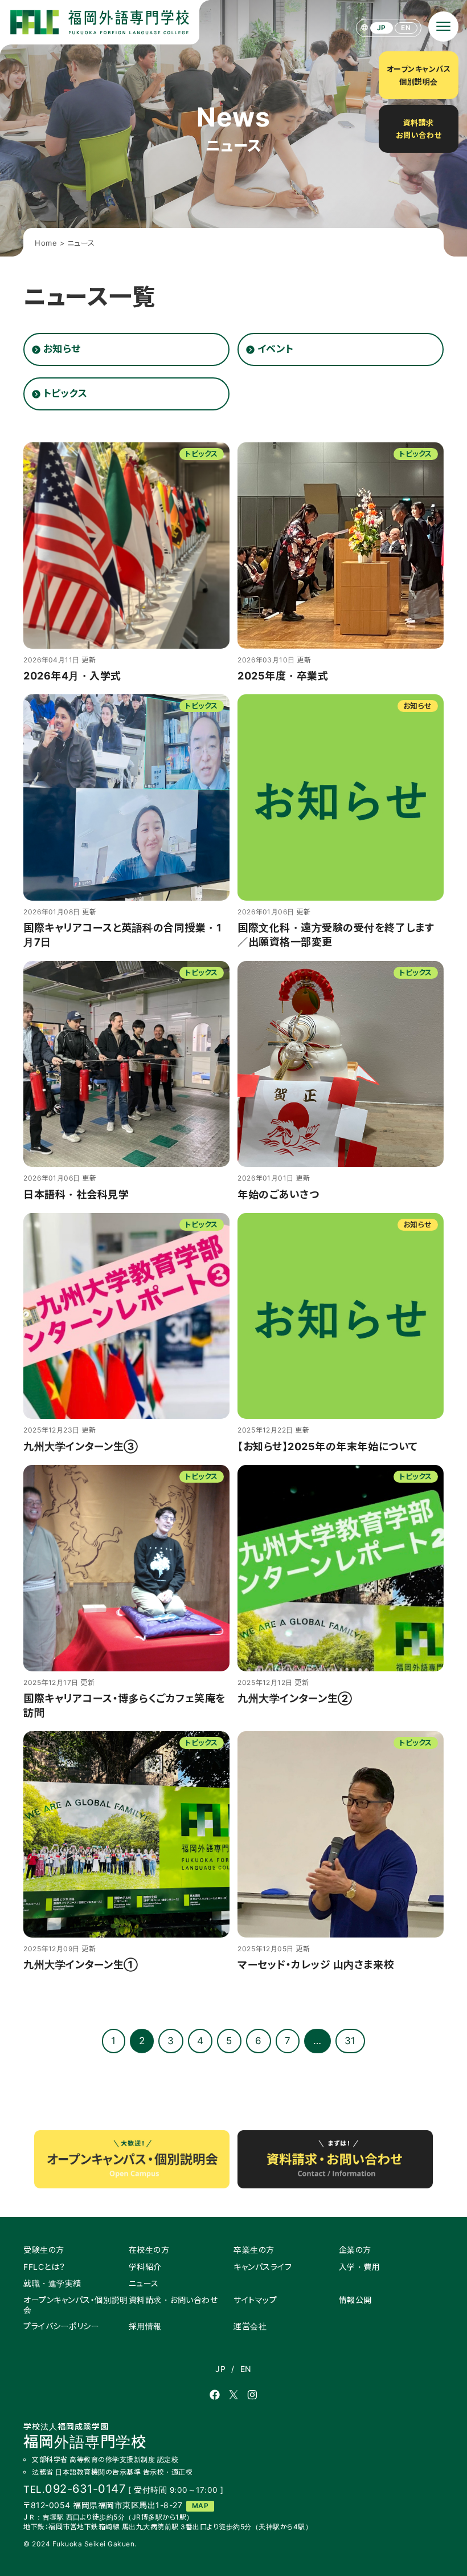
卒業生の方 (254, 2250)
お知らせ (62, 349)
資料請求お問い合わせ (419, 129)
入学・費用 (360, 2267)
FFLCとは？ (44, 2267)
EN (406, 28)
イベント (276, 349)
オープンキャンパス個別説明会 (419, 75)
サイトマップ (255, 2300)
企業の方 (355, 2250)
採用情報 (145, 2326)
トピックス (65, 393)
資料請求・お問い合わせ (173, 2300)
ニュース (144, 2283)
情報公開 (355, 2300)
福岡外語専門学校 (85, 2436)
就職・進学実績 (52, 2283)
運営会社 (250, 2326)
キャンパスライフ (263, 2267)
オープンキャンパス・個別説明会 (75, 2305)
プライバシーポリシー (61, 2326)
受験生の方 (44, 2250)
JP (382, 28)
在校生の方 (149, 2250)
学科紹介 (145, 2267)
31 (350, 2041)
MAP (200, 2506)
